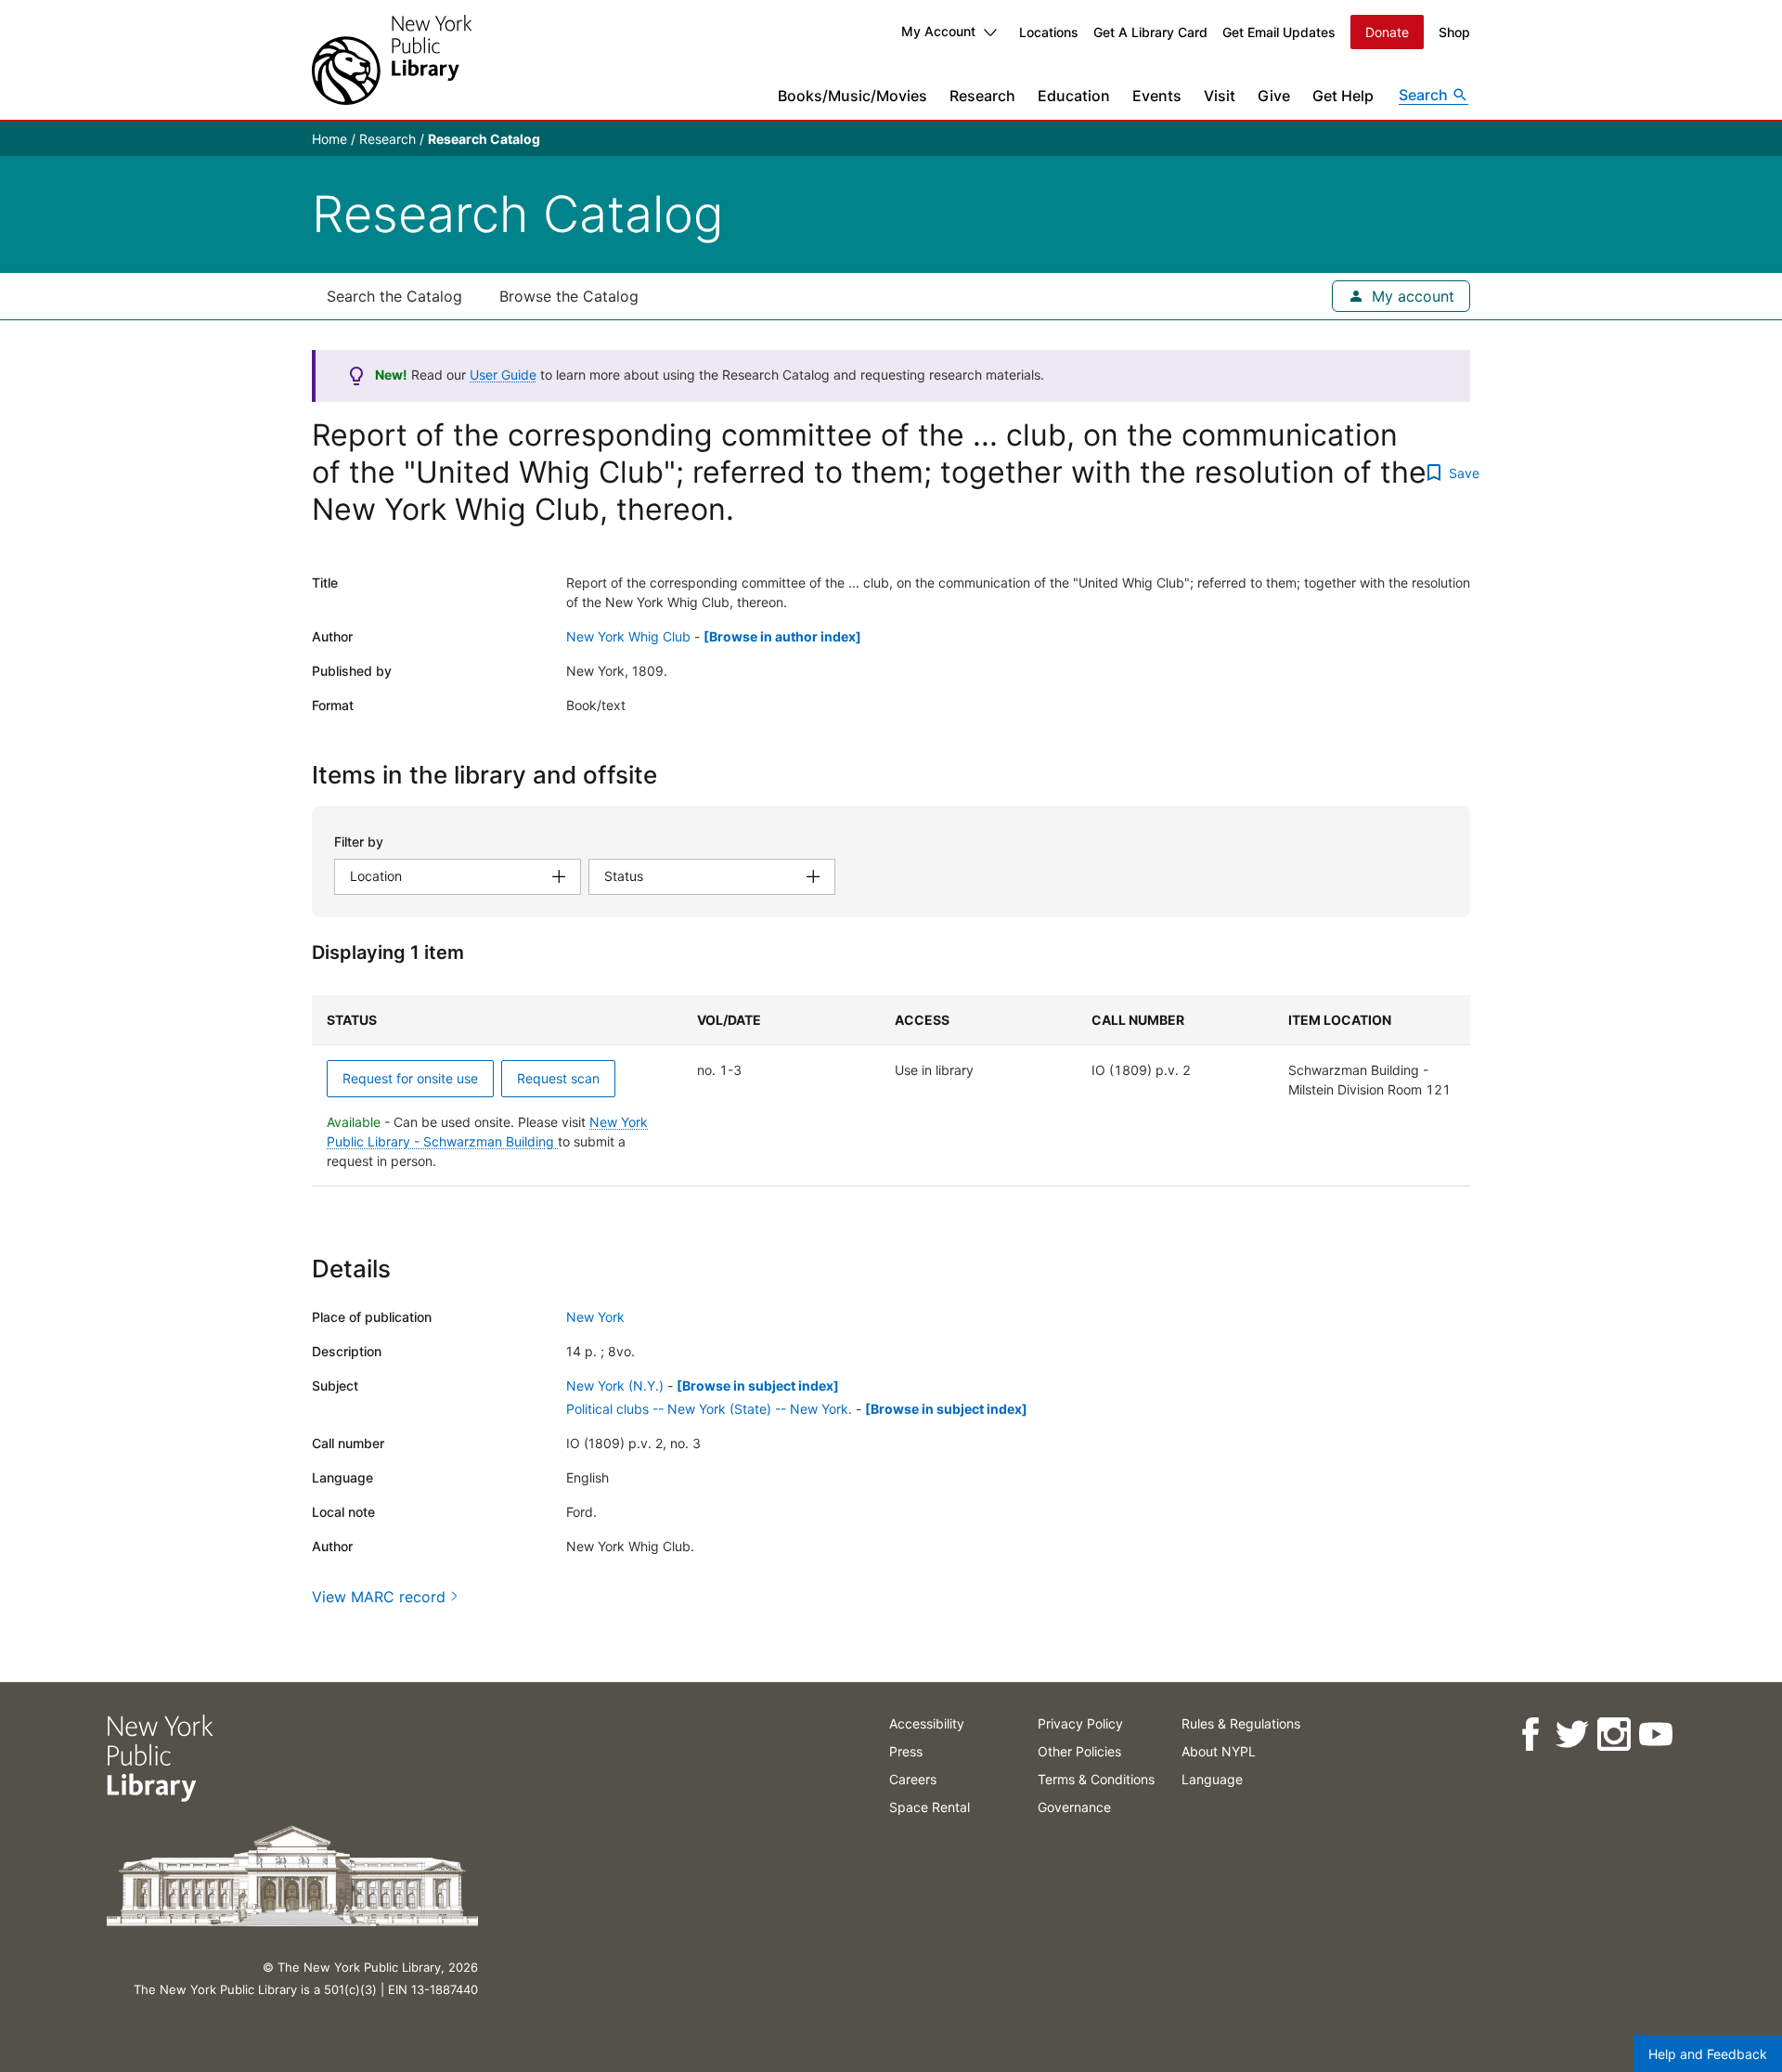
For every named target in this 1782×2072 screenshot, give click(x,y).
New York (595, 1317)
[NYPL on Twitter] (1571, 1735)
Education (1074, 96)
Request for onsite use (410, 1078)
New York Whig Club (628, 636)
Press (906, 1751)
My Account (938, 31)
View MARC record (379, 1597)
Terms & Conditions (1096, 1779)
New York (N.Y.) (615, 1386)
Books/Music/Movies (852, 96)
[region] (891, 1091)
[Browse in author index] (782, 636)
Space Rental (930, 1807)
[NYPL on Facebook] (1529, 1735)
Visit (1220, 96)
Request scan (558, 1078)
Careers (913, 1779)
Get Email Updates (1279, 32)
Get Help (1343, 96)
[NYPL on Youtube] (1654, 1735)
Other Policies (1079, 1751)
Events (1157, 96)
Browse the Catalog (569, 296)
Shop (1454, 32)
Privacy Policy (1080, 1723)
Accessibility (927, 1723)
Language (1212, 1779)
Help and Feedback (1708, 2054)
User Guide (503, 375)
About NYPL (1219, 1751)
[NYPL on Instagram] (1613, 1735)
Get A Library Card (1150, 32)
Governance (1074, 1807)
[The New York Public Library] (392, 60)
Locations (1049, 32)
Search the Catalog (394, 296)
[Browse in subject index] (758, 1386)
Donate (1387, 32)
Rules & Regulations (1241, 1723)
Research (982, 96)
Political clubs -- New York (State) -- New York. (709, 1409)
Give (1274, 96)
